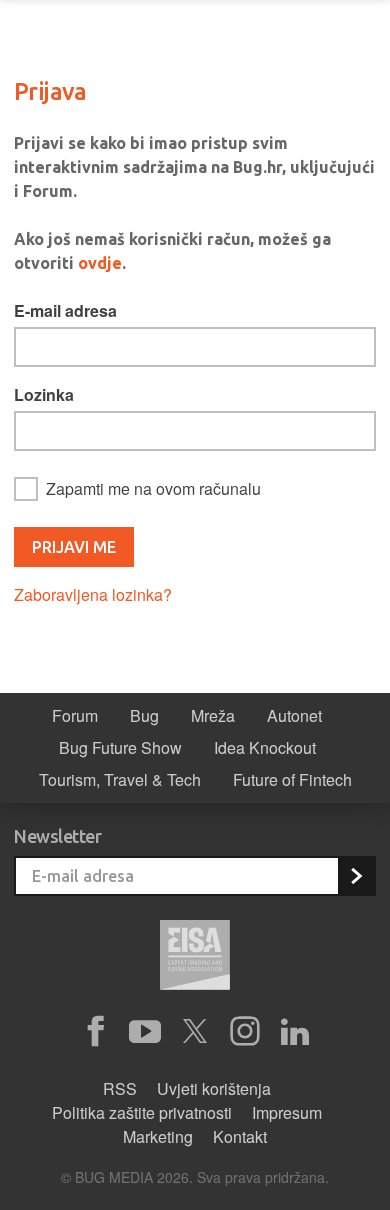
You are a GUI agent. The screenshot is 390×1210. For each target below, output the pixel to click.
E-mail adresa (65, 310)
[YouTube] (145, 1032)
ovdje (100, 263)
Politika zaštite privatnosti (142, 1112)
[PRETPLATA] (356, 876)
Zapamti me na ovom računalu (153, 488)
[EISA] (195, 958)
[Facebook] (95, 1032)
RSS (120, 1088)
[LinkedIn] (295, 1032)
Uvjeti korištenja (214, 1088)
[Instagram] (245, 1032)
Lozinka (44, 394)
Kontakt (240, 1136)
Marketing (158, 1136)
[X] (195, 1032)
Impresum (287, 1112)
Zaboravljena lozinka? (93, 594)
